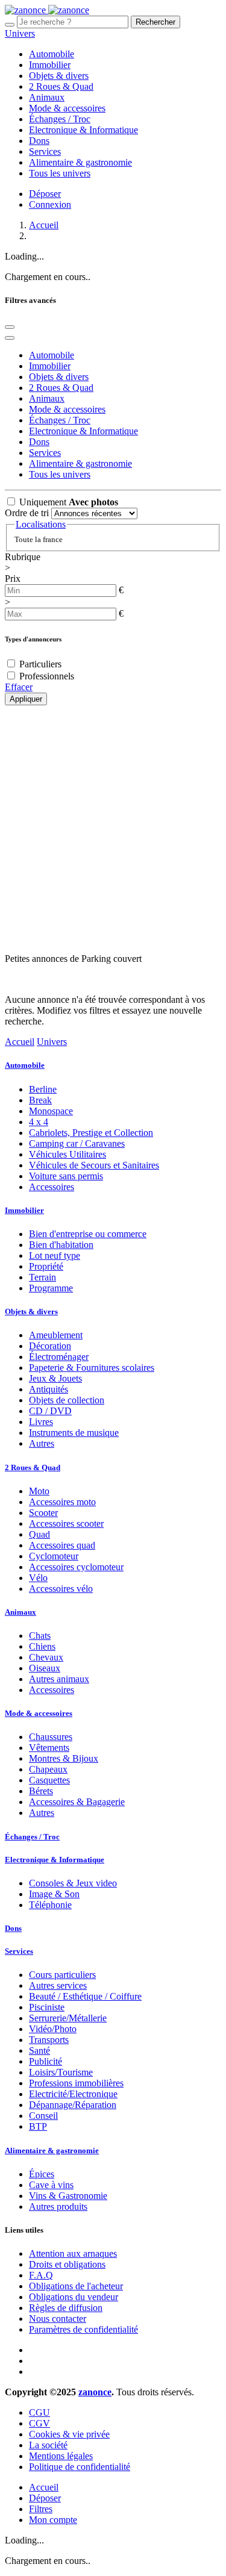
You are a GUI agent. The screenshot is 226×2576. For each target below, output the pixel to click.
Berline (43, 1089)
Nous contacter (58, 2319)
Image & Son (54, 1894)
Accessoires (52, 1187)
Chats (40, 1636)
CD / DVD (50, 1411)
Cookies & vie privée (69, 2434)
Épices (42, 2174)
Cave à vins (51, 2185)
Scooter (43, 1513)
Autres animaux (59, 1679)
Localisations (41, 524)
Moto (39, 1491)
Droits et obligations (67, 2264)
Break (40, 1100)
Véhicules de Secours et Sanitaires (94, 1165)
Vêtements (49, 1748)
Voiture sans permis (66, 1176)
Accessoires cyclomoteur (76, 1567)
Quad (39, 1534)
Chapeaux (48, 1769)
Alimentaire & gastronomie (52, 2150)
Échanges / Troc (32, 1837)
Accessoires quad (62, 1545)
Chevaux (46, 1657)
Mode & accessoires (39, 1713)
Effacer (19, 687)
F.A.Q (41, 2275)
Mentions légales (61, 2456)
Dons (13, 1928)
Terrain (42, 1277)
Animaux (20, 1612)
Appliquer (26, 699)
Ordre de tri (27, 513)
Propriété (46, 1266)
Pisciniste (47, 2007)
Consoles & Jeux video (73, 1883)
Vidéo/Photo (53, 2029)
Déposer (45, 194)
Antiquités (49, 1389)
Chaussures (51, 1737)
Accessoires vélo (61, 1589)
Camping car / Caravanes (77, 1143)
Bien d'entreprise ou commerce (88, 1234)
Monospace (51, 1111)
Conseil (43, 2116)
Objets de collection (67, 1400)
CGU (39, 2412)
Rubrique (23, 557)
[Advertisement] (113, 823)
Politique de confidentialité (80, 2467)
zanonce (95, 2392)
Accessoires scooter (66, 1523)
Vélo (38, 1578)
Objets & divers (31, 1311)
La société (48, 2445)
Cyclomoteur (54, 1556)
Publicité (46, 2061)
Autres (42, 1443)
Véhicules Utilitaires (67, 1154)
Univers (20, 33)
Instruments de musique (74, 1433)
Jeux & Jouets (55, 1378)
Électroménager (59, 1357)
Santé (39, 2051)
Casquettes (49, 1780)
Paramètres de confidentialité (83, 2329)
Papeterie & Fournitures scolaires (92, 1368)
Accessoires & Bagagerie (77, 1802)
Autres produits (58, 2206)
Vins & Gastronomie (68, 2196)
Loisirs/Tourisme (61, 2072)
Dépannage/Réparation (73, 2105)
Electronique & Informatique (55, 1860)
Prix (13, 579)
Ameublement (56, 1335)
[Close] (10, 327)
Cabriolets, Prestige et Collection (91, 1133)
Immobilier (24, 1210)
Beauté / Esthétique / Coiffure (85, 1996)
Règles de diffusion (66, 2308)
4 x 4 (39, 1122)
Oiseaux (45, 1668)
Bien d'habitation (61, 1245)
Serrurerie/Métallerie (68, 2018)
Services (19, 1951)
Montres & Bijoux (64, 1758)
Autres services (58, 1985)
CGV (39, 2423)
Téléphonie (50, 1905)
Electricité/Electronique (73, 2094)
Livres (41, 1422)
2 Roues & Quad (33, 1467)
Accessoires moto (62, 1502)
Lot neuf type (55, 1255)
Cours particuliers (62, 1975)
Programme (51, 1288)
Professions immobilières (76, 2083)
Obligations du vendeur (74, 2297)
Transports (49, 2040)
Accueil (44, 225)
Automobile (25, 1065)
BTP (38, 2126)
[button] (10, 338)
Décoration (50, 1346)
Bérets (41, 1791)
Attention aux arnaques (73, 2253)
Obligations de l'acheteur (76, 2286)
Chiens (42, 1646)
